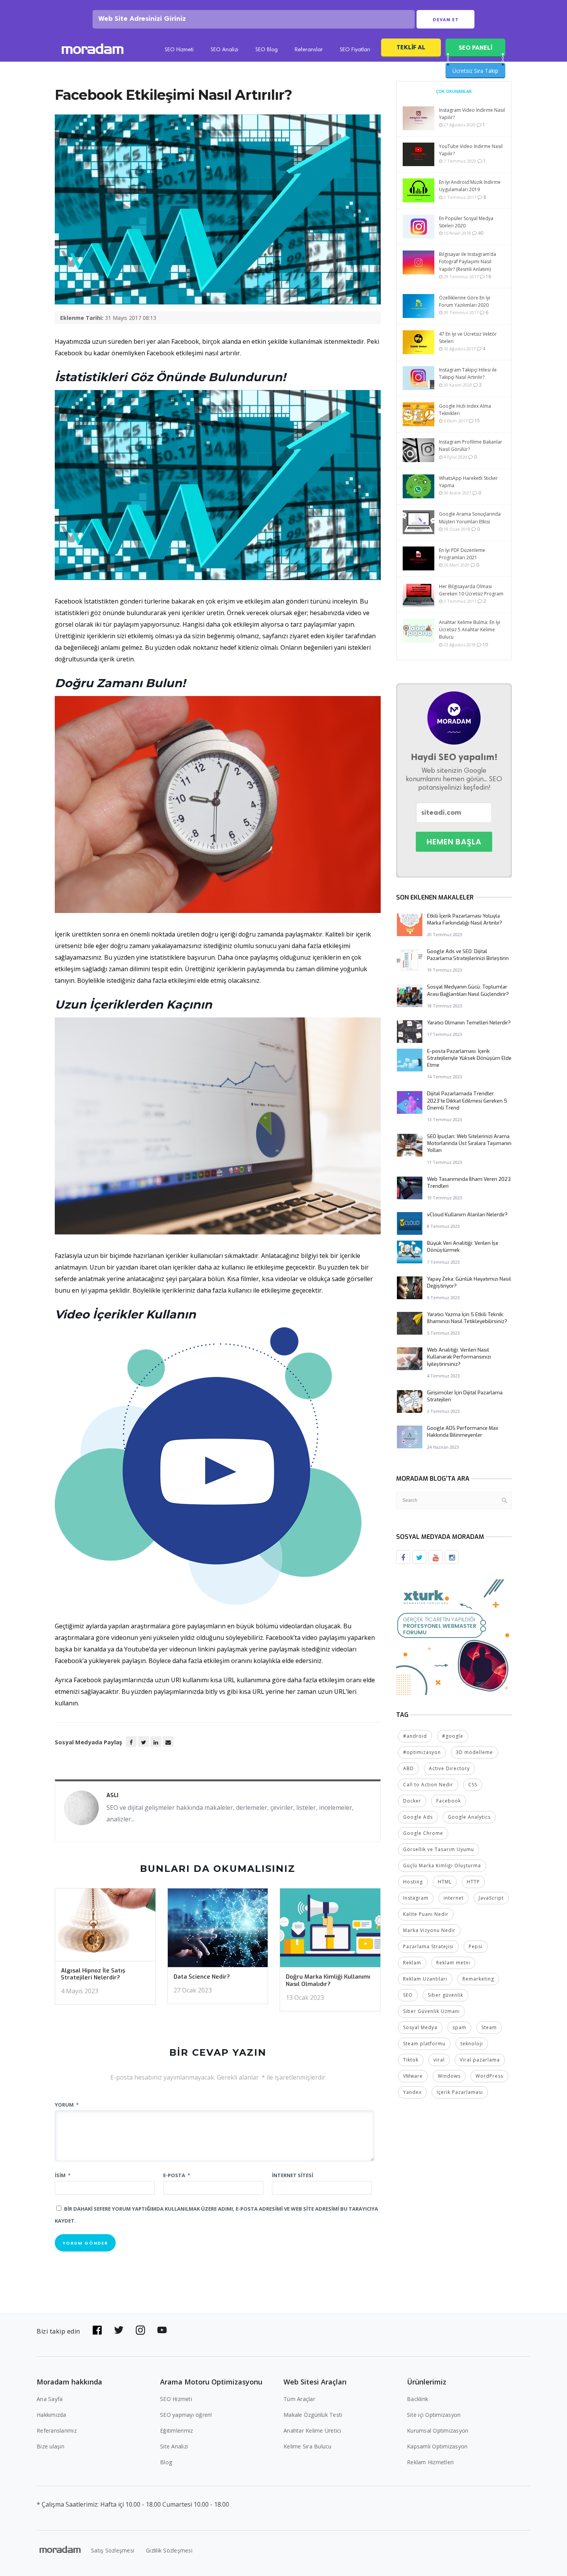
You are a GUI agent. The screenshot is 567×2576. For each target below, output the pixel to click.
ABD (408, 1768)
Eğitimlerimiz (176, 2431)
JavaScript (491, 1898)
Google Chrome (423, 1833)
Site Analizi (174, 2446)
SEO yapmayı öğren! (186, 2415)
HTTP (473, 1882)
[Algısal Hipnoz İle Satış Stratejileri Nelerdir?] (105, 1927)
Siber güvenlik (445, 1995)
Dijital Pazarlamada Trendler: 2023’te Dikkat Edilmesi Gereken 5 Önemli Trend (467, 1101)
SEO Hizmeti (179, 50)
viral (439, 2060)
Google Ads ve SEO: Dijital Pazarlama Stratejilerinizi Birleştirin (468, 955)
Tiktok (411, 2060)
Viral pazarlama (480, 2060)
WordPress (489, 2076)
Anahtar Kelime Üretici (312, 2431)
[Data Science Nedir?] (218, 1930)
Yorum (67, 2105)
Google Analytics (469, 1817)
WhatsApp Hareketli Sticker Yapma (468, 482)
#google (453, 1736)
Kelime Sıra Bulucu (308, 2446)
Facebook (449, 1801)
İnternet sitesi (293, 2175)
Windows (449, 2076)
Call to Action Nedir (428, 1785)
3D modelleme (474, 1752)
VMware (413, 2076)
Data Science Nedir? (202, 1977)
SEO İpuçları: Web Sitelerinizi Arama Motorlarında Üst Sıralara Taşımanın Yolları (469, 1143)
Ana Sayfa (50, 2399)
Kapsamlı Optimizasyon (437, 2446)
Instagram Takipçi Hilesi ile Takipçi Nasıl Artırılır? (468, 373)
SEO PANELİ (475, 48)
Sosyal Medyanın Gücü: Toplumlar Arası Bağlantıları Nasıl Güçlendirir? (468, 990)
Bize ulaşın (51, 2446)
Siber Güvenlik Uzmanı (431, 2011)
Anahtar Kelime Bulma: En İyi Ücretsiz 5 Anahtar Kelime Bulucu (470, 630)
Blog (166, 2462)
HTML (445, 1882)
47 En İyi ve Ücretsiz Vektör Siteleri (468, 338)
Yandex (412, 2092)
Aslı (112, 1795)
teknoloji (472, 2044)
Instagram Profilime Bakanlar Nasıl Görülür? (471, 446)
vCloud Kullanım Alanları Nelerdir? (467, 1215)
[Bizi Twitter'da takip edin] (119, 2330)
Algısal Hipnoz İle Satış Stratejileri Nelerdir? (93, 1974)
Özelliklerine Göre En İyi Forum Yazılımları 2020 (465, 301)
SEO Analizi (224, 50)
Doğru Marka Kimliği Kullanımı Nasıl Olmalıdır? (328, 1980)
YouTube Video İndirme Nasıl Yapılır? (471, 150)
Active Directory (449, 1768)
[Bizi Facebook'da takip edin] (97, 2330)
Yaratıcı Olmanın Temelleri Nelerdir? (469, 1023)
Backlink (418, 2399)
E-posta (177, 2175)
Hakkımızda (51, 2415)
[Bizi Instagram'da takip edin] (140, 2330)
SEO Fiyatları (355, 50)
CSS (473, 1785)
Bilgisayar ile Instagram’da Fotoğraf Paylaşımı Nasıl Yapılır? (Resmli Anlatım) (467, 261)
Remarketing (478, 1979)
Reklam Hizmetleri (430, 2462)
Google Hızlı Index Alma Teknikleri (465, 410)
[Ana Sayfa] (93, 50)
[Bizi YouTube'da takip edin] (162, 2330)
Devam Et (446, 20)
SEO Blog (267, 50)
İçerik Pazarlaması (460, 2092)
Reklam (412, 1963)
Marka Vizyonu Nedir (429, 1930)
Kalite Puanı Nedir (426, 1914)
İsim (63, 2175)
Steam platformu (424, 2044)
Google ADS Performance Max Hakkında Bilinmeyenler (463, 1432)
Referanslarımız (57, 2431)
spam (459, 2027)
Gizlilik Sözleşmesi (169, 2550)
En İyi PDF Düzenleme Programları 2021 (462, 554)
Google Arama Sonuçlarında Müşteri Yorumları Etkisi (470, 518)
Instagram (416, 1898)
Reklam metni (453, 1963)
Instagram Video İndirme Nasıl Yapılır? (472, 114)
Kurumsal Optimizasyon (438, 2431)
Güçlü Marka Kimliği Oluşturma (442, 1866)
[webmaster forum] (454, 1636)
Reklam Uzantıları (425, 1979)
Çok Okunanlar (454, 91)
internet (454, 1898)
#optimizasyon (422, 1752)
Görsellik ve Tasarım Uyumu (439, 1849)
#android (415, 1736)
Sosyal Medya (420, 2027)
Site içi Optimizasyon (434, 2415)
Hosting (413, 1882)
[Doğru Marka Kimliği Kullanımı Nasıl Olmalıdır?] (330, 1930)
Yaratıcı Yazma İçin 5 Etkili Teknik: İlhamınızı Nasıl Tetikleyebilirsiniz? (467, 1318)
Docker (412, 1801)
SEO (408, 1995)
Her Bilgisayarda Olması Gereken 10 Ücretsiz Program (471, 590)
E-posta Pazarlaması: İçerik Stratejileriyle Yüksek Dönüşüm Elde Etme (469, 1058)
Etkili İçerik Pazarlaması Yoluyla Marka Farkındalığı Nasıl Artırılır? (465, 919)
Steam (489, 2027)
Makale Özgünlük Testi (313, 2415)
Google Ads (418, 1817)
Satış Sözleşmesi (113, 2550)
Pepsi (476, 1946)
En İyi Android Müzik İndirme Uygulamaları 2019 (470, 186)
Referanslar (309, 50)
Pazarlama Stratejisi (428, 1946)
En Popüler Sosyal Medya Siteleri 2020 (466, 222)
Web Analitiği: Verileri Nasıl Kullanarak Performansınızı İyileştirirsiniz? (459, 1357)
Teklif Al (411, 47)
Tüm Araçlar (299, 2399)
